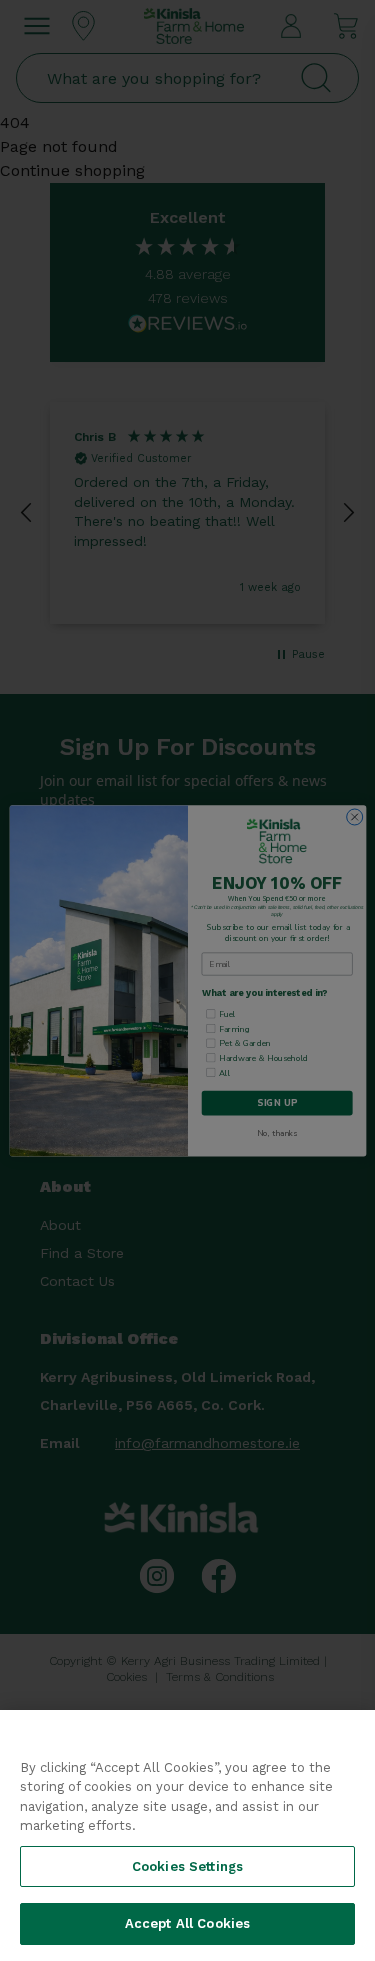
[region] (187, 1835)
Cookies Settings (187, 1866)
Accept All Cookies (187, 1923)
